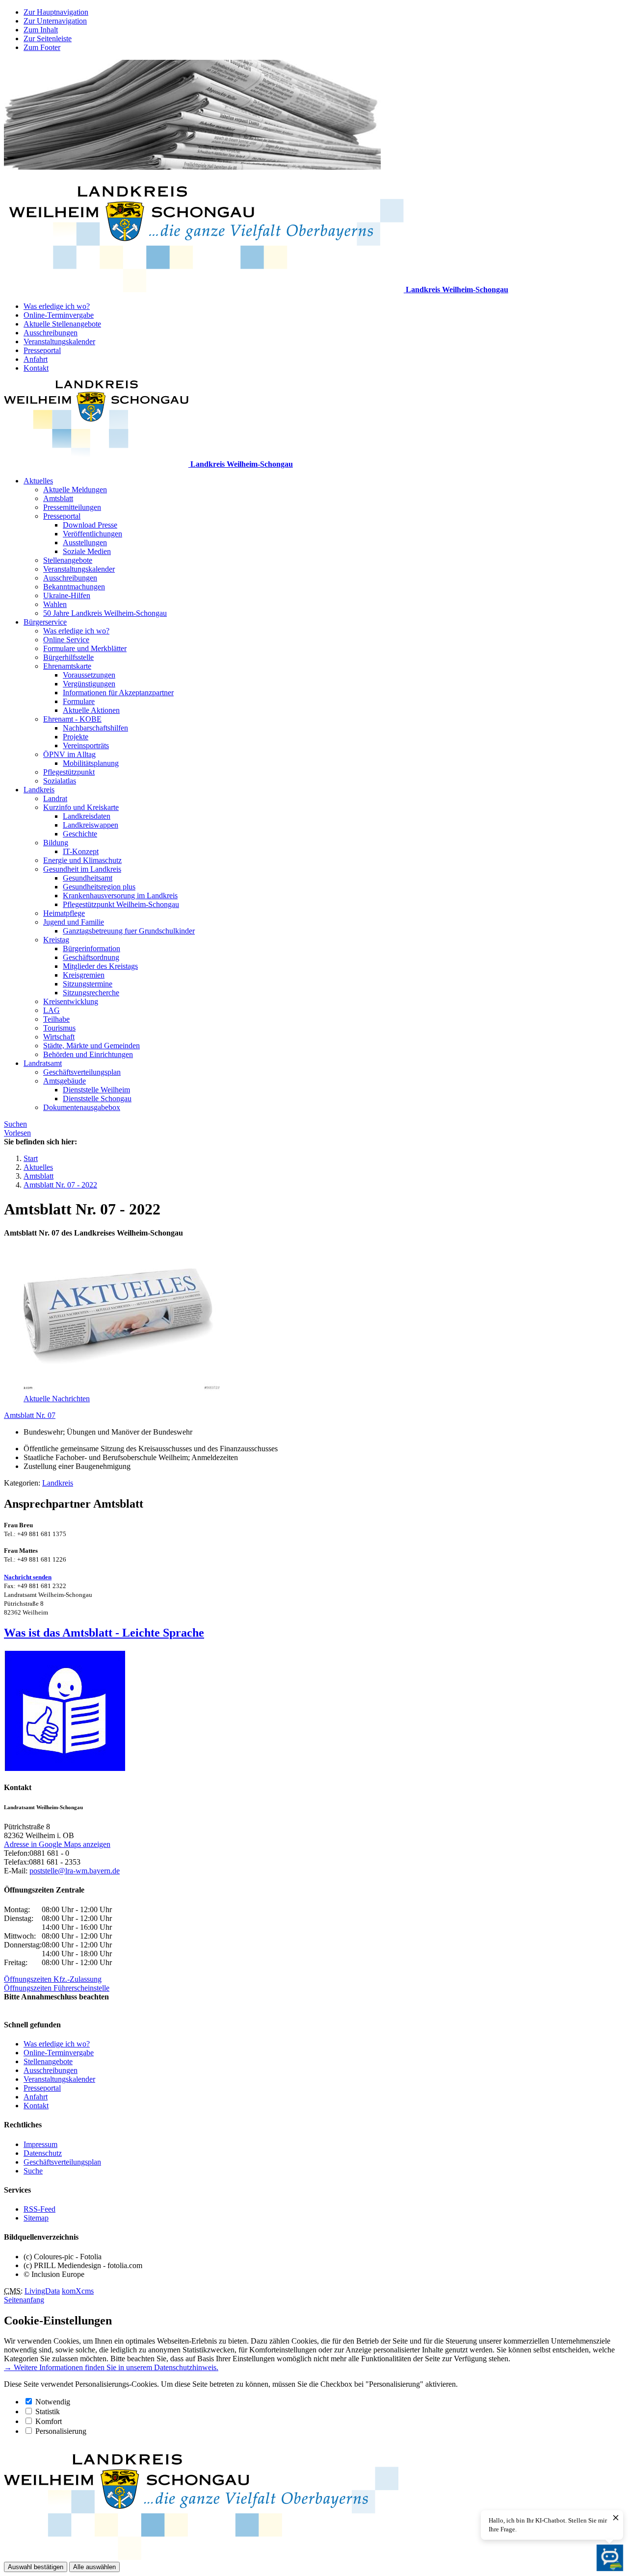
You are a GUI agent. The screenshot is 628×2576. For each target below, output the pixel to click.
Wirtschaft (59, 1037)
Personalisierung (61, 2431)
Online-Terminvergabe (59, 315)
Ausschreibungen (51, 333)
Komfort (49, 2421)
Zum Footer (42, 47)
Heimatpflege (64, 913)
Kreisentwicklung (71, 1001)
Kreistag (56, 940)
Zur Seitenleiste (48, 38)
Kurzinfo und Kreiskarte (81, 807)
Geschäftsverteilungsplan (82, 1072)
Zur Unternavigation (55, 21)
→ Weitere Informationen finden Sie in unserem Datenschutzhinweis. (111, 2367)
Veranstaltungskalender (59, 341)
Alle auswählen (94, 2567)
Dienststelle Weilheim (96, 1090)
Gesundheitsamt (88, 878)
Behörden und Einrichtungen (88, 1054)
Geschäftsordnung (91, 957)
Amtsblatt (58, 498)
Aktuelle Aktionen (91, 710)
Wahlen (55, 604)
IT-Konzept (81, 851)
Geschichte (80, 834)
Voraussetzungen (89, 675)
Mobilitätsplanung (91, 763)
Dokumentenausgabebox (82, 1107)
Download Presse (90, 525)
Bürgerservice (45, 622)
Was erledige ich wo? (57, 306)
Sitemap (36, 2218)
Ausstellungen (85, 543)
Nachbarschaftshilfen (95, 728)
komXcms (78, 2291)
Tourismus (59, 1028)
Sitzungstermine (88, 984)
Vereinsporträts (86, 745)
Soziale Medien (87, 551)
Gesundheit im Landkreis (82, 869)
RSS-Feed (39, 2209)
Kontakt (36, 368)
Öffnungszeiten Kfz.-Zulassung (53, 1979)
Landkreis (39, 790)
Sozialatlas (60, 781)
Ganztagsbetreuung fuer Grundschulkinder (129, 931)
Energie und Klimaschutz (82, 860)
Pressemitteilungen (72, 507)
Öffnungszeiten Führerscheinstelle (57, 1988)
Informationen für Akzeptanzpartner (118, 693)
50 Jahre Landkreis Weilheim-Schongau (105, 613)
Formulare (79, 701)
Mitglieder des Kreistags (100, 966)
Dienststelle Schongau (97, 1099)
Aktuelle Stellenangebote (62, 324)
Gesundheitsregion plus (99, 887)
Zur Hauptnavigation (56, 12)
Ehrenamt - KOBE (72, 719)
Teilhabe (56, 1019)
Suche (33, 2171)
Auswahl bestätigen (36, 2567)
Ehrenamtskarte (67, 666)
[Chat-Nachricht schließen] (616, 2518)
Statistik (48, 2412)
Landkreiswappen (91, 825)
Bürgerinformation (92, 948)
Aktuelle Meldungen (75, 490)
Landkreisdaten (87, 816)
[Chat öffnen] (610, 2558)
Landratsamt (43, 1063)
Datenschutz (43, 2153)
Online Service (66, 640)
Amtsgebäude (65, 1081)
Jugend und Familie (74, 922)
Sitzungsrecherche (91, 993)
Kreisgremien (84, 975)
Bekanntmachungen (74, 587)
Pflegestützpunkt (69, 772)
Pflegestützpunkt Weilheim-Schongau (121, 904)
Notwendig (53, 2402)
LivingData (42, 2291)
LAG (52, 1010)
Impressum (40, 2144)
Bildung (56, 843)
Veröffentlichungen (92, 534)
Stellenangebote (68, 560)
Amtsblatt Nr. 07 (30, 1415)
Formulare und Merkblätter (85, 648)
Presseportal (42, 350)
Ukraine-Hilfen (67, 595)
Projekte (76, 737)
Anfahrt (36, 359)
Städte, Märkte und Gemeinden (92, 1046)
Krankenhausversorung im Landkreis (120, 896)
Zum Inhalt (41, 30)
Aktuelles (38, 481)
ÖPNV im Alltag (69, 754)
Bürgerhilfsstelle (68, 657)
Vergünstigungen (89, 684)
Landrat (55, 798)
